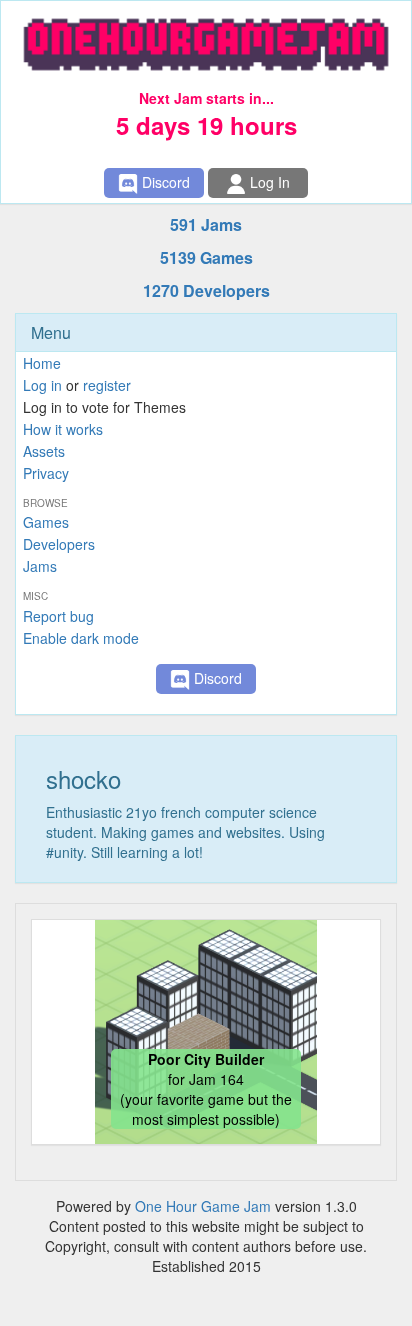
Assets (44, 451)
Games (46, 522)
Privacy (46, 473)
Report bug (58, 616)
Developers (59, 544)
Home (42, 363)
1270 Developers (206, 290)
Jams (40, 566)
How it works (63, 429)
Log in (42, 385)
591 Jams (206, 224)
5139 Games (206, 257)
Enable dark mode (81, 638)
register (107, 385)
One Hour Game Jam (203, 1206)
